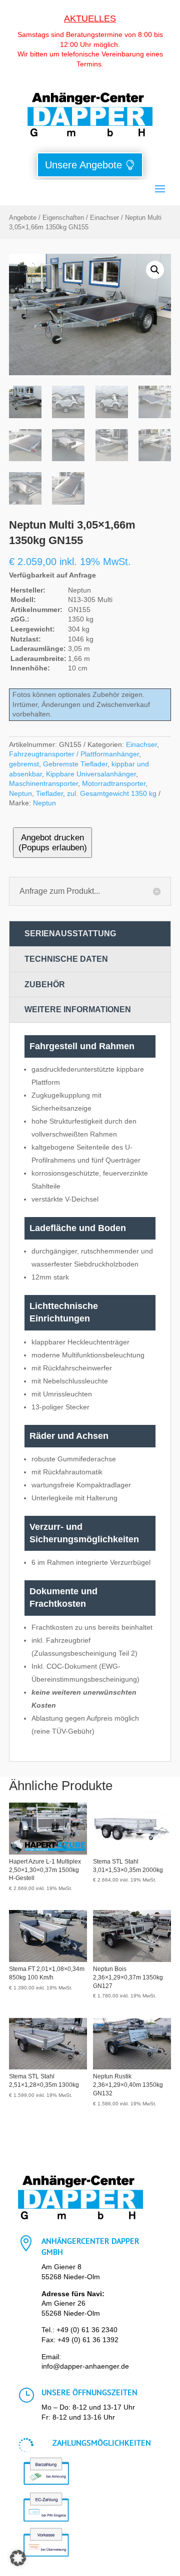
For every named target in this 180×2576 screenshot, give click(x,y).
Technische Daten (66, 959)
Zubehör (45, 984)
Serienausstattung (70, 934)
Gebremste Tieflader (75, 764)
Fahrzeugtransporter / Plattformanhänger (74, 754)
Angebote (23, 218)
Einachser (104, 218)
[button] (155, 270)
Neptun (20, 793)
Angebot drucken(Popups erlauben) (53, 843)
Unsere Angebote (83, 165)
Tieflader (49, 793)
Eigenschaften (63, 218)
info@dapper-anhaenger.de (85, 2366)
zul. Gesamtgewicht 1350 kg (112, 793)
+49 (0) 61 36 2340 (87, 2330)
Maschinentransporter (43, 783)
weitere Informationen (78, 1009)
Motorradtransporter (114, 783)
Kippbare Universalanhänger (91, 774)
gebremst (24, 764)
